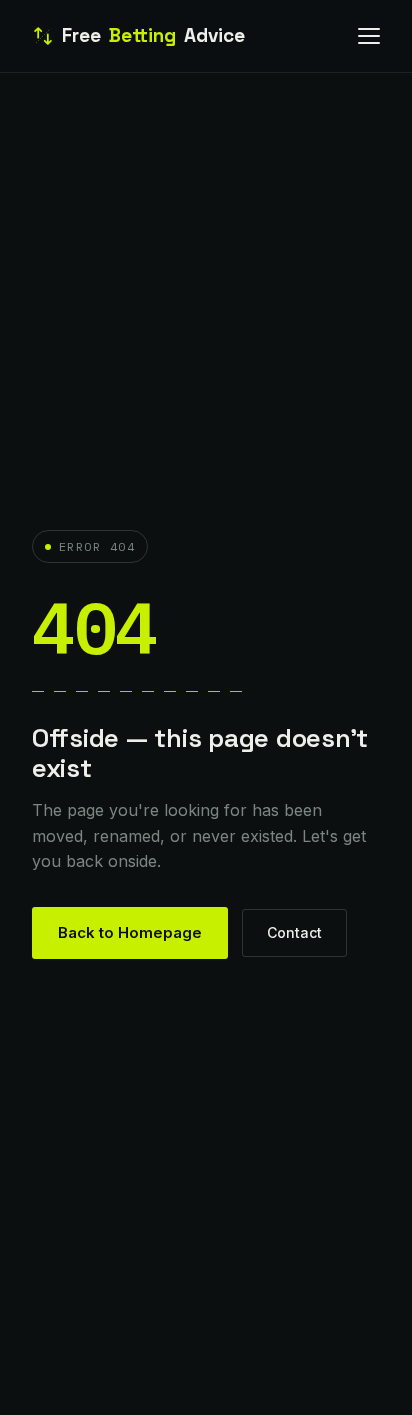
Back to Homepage (130, 932)
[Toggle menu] (369, 36)
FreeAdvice (153, 35)
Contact (294, 932)
